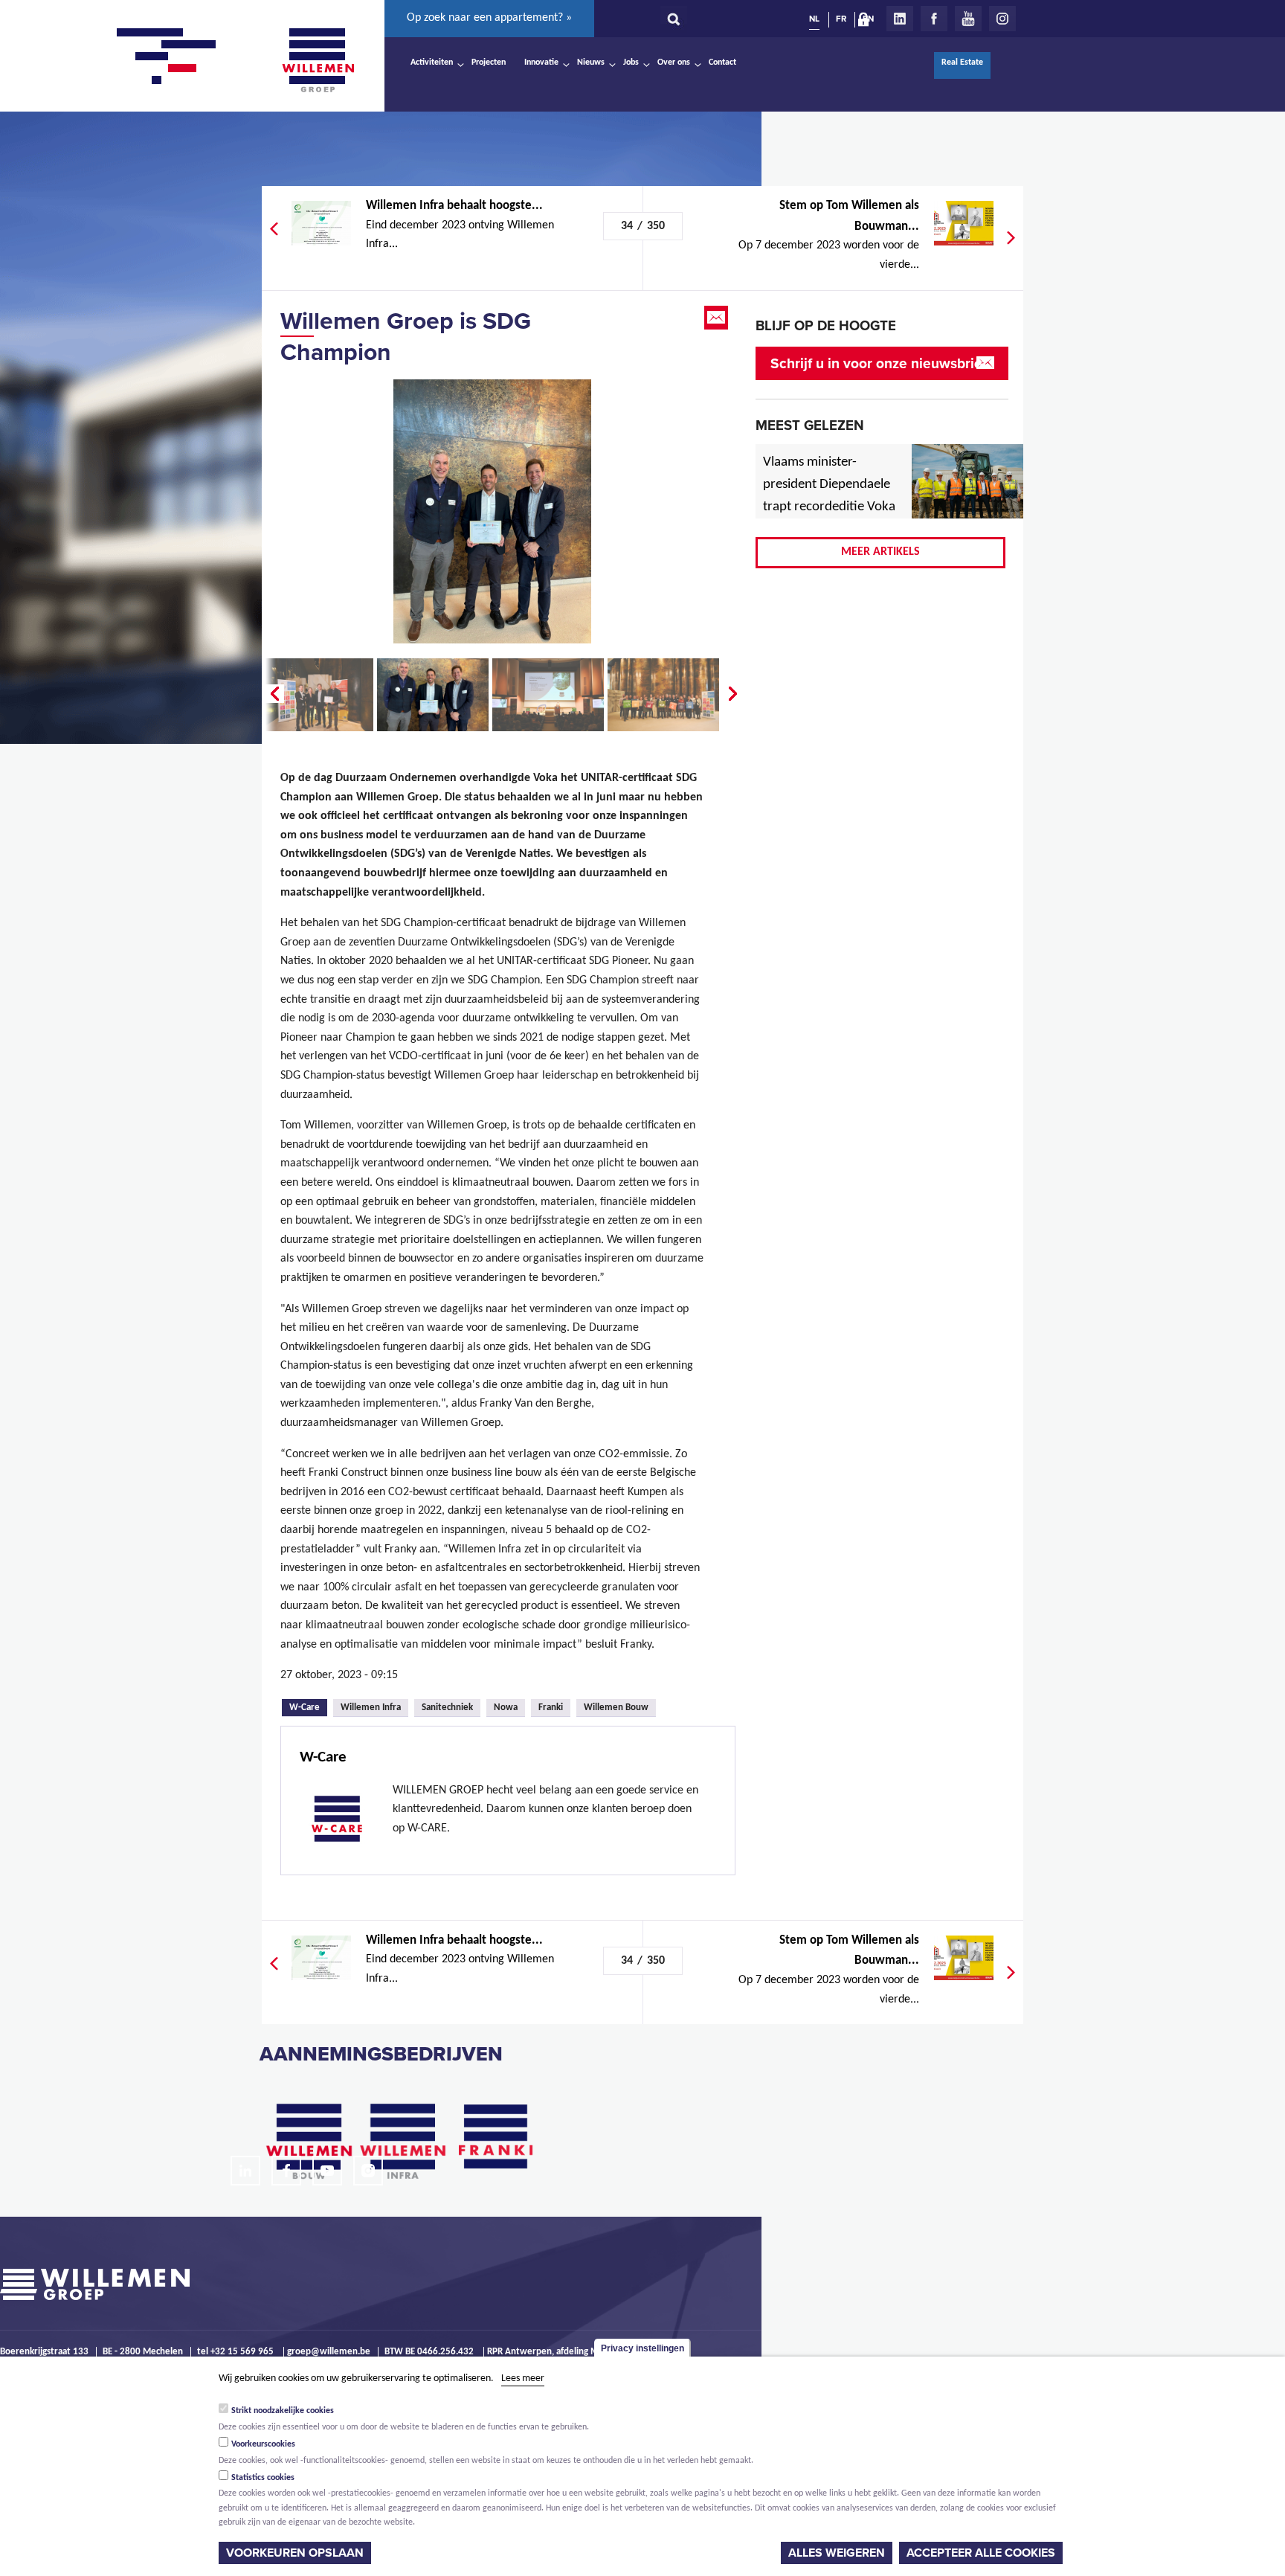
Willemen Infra (371, 1708)
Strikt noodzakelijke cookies (283, 2411)
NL (814, 19)
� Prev (273, 694)
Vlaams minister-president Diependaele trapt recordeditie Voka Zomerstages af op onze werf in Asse (830, 507)
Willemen (318, 60)
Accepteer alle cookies (981, 2553)
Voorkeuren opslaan (295, 2553)
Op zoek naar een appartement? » (489, 18)
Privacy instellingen (642, 2348)
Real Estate (962, 62)
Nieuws (591, 62)
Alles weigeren (837, 2553)
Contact (722, 62)
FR (841, 19)
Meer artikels (880, 552)
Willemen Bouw (616, 1708)
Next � (734, 694)
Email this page (718, 318)
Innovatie (541, 62)
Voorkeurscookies (263, 2444)
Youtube (968, 19)
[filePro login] (867, 22)
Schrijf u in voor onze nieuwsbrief (879, 363)
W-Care (308, 1706)
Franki (551, 1708)
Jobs (631, 62)
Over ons (674, 62)
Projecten (489, 62)
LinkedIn (900, 19)
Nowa (506, 1708)
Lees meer (523, 2379)
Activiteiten (432, 62)
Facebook (934, 19)
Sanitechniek (447, 1708)
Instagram (1002, 19)
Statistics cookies (263, 2478)
